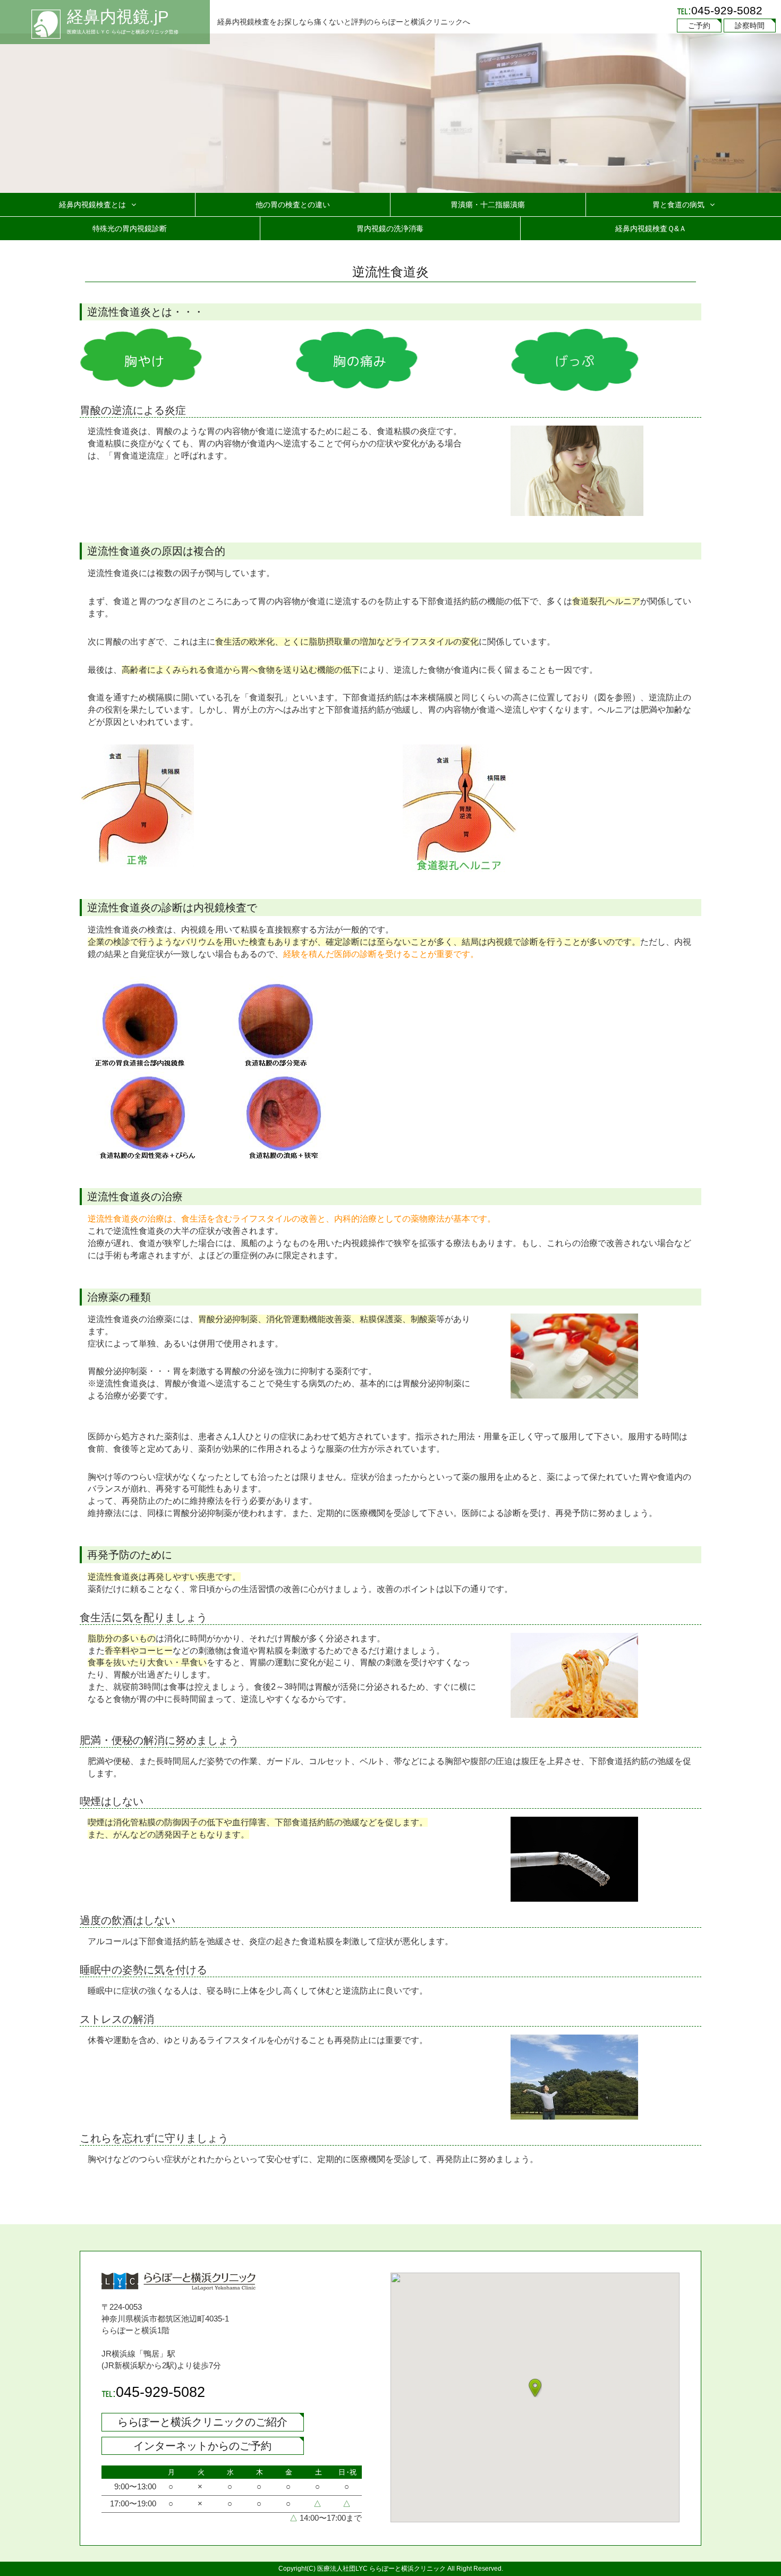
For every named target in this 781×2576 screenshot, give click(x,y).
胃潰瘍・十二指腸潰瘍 (488, 205)
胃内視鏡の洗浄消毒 (390, 228)
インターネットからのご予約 (202, 2446)
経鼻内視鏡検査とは (92, 205)
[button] (535, 2388)
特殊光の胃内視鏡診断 (130, 228)
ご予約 (699, 26)
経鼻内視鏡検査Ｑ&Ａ (651, 228)
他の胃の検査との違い (293, 205)
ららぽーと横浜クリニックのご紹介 (202, 2422)
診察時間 (750, 26)
